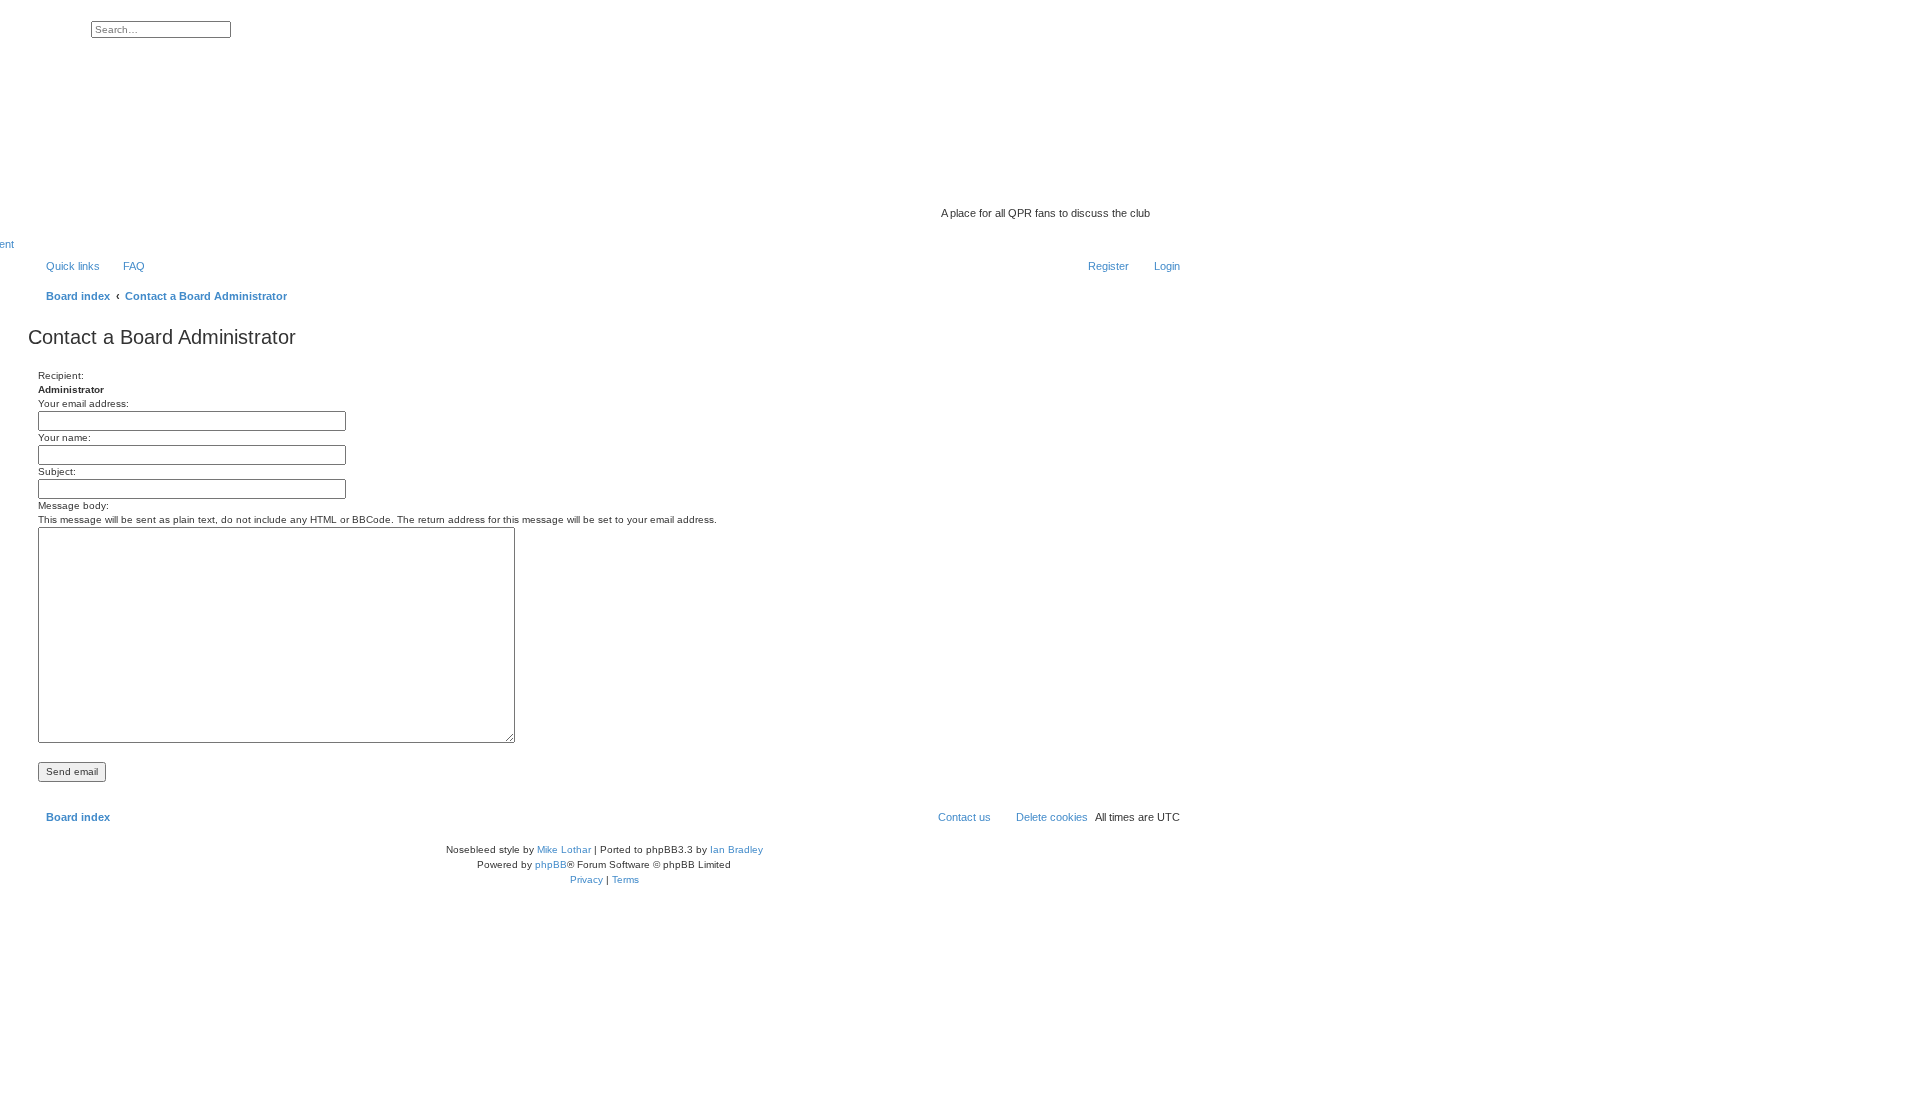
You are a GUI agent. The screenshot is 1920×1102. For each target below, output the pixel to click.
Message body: (73, 505)
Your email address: (83, 403)
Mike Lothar (564, 849)
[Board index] (1024, 185)
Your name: (64, 437)
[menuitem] (125, 266)
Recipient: (61, 375)
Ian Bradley (736, 849)
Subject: (57, 471)
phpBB (551, 864)
